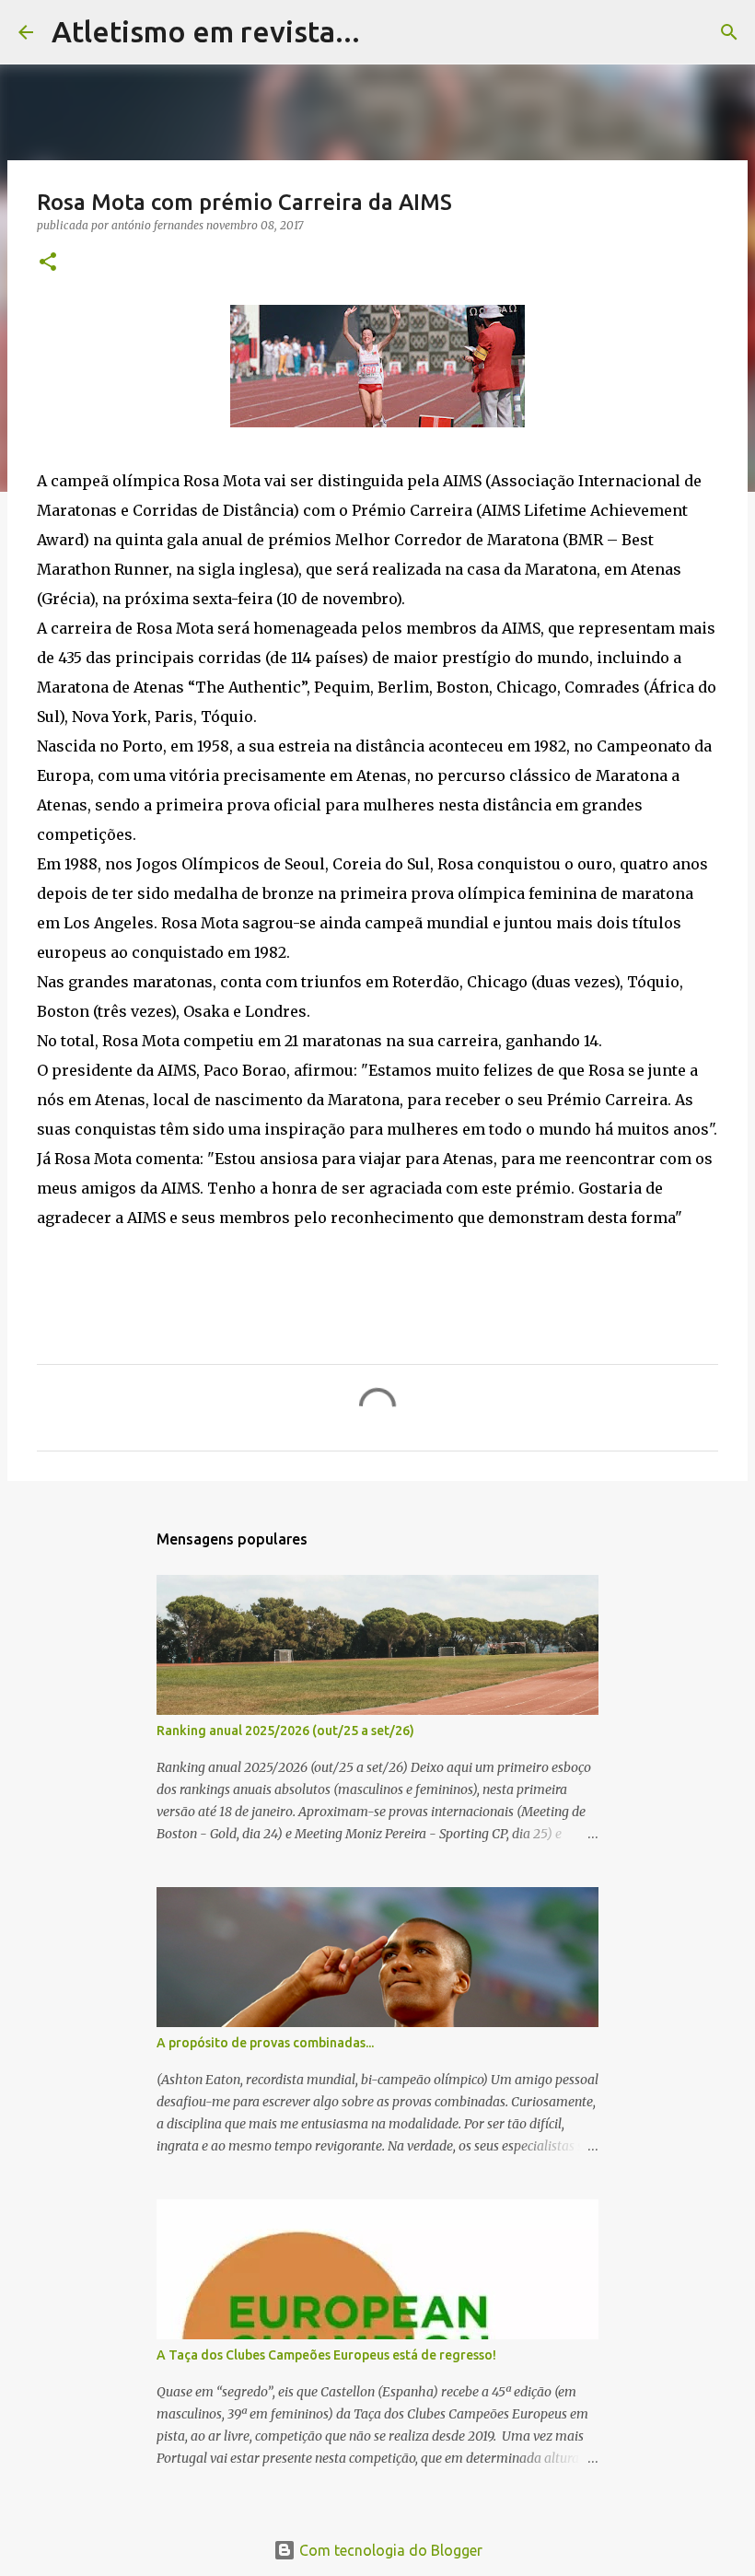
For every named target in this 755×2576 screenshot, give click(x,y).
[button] (48, 263)
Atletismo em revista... (206, 31)
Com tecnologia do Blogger (389, 2550)
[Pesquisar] (386, 32)
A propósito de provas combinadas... (265, 2043)
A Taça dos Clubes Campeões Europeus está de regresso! (326, 2355)
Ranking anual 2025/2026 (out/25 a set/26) (285, 1731)
